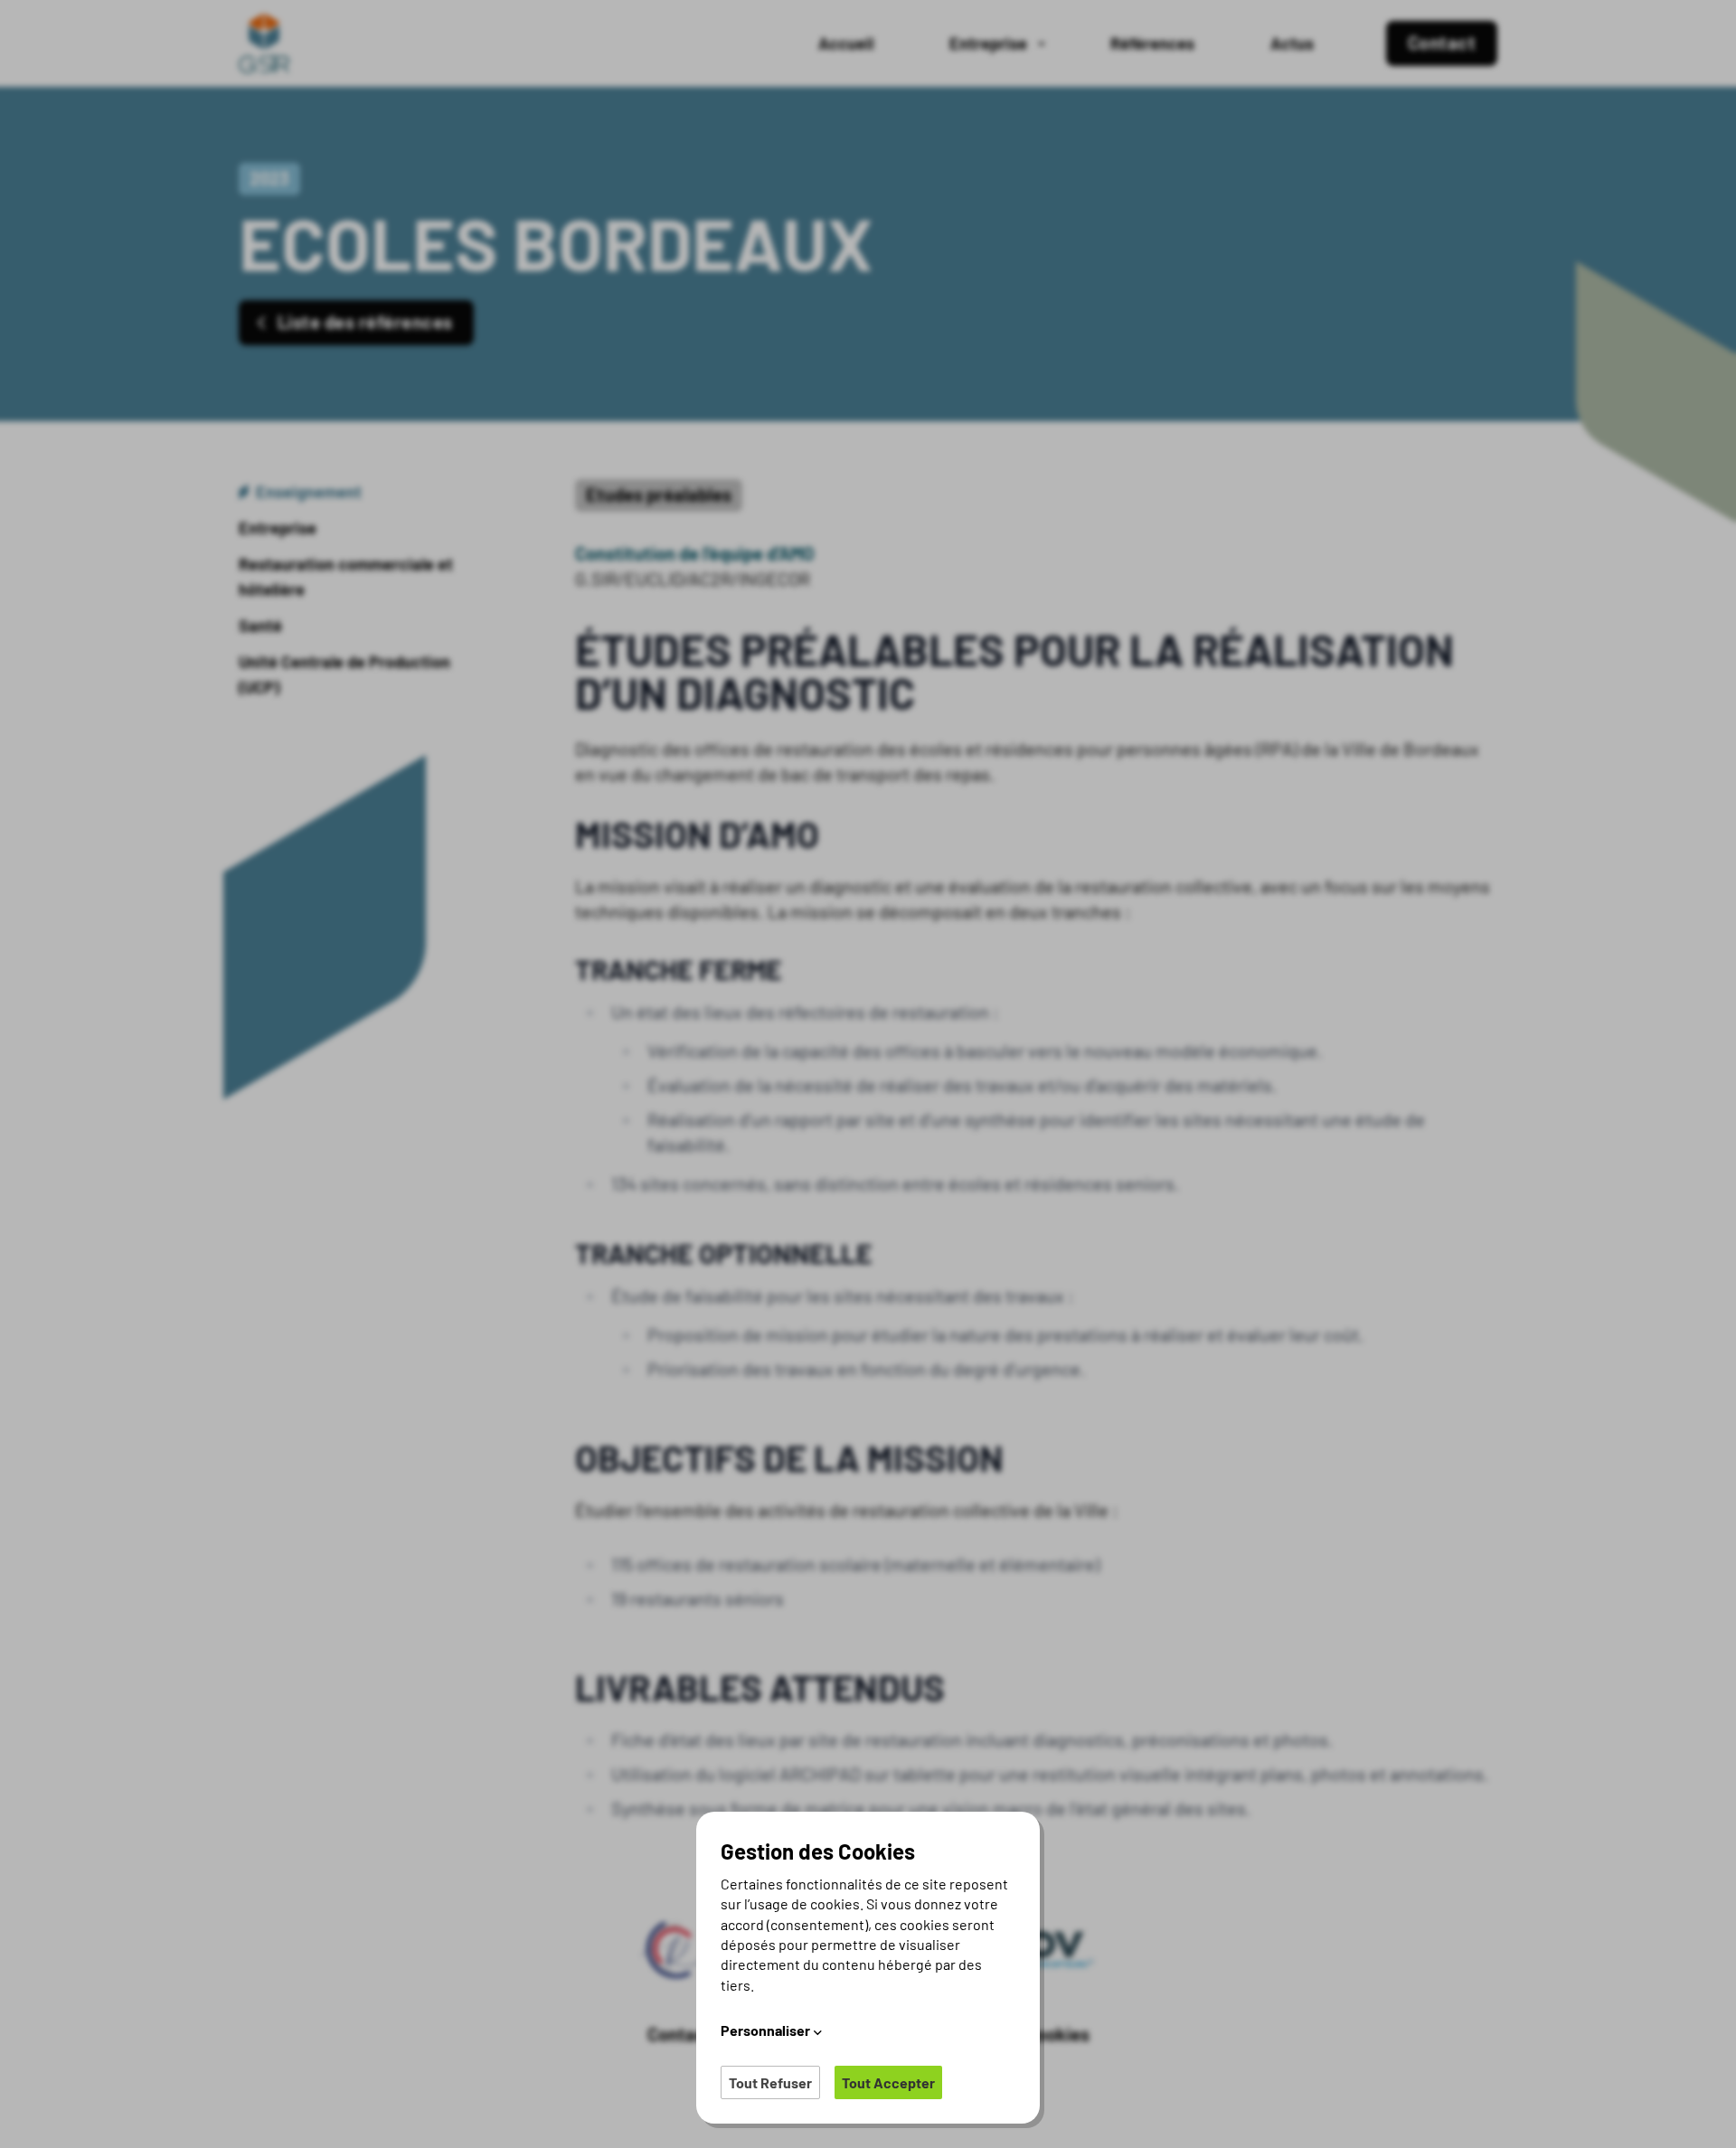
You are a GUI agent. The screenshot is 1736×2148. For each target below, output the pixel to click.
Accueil (846, 43)
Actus (1292, 43)
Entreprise (278, 528)
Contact (680, 2034)
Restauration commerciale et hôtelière (346, 577)
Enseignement (309, 492)
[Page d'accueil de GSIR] (268, 43)
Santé (260, 626)
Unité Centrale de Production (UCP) (344, 674)
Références (1152, 43)
